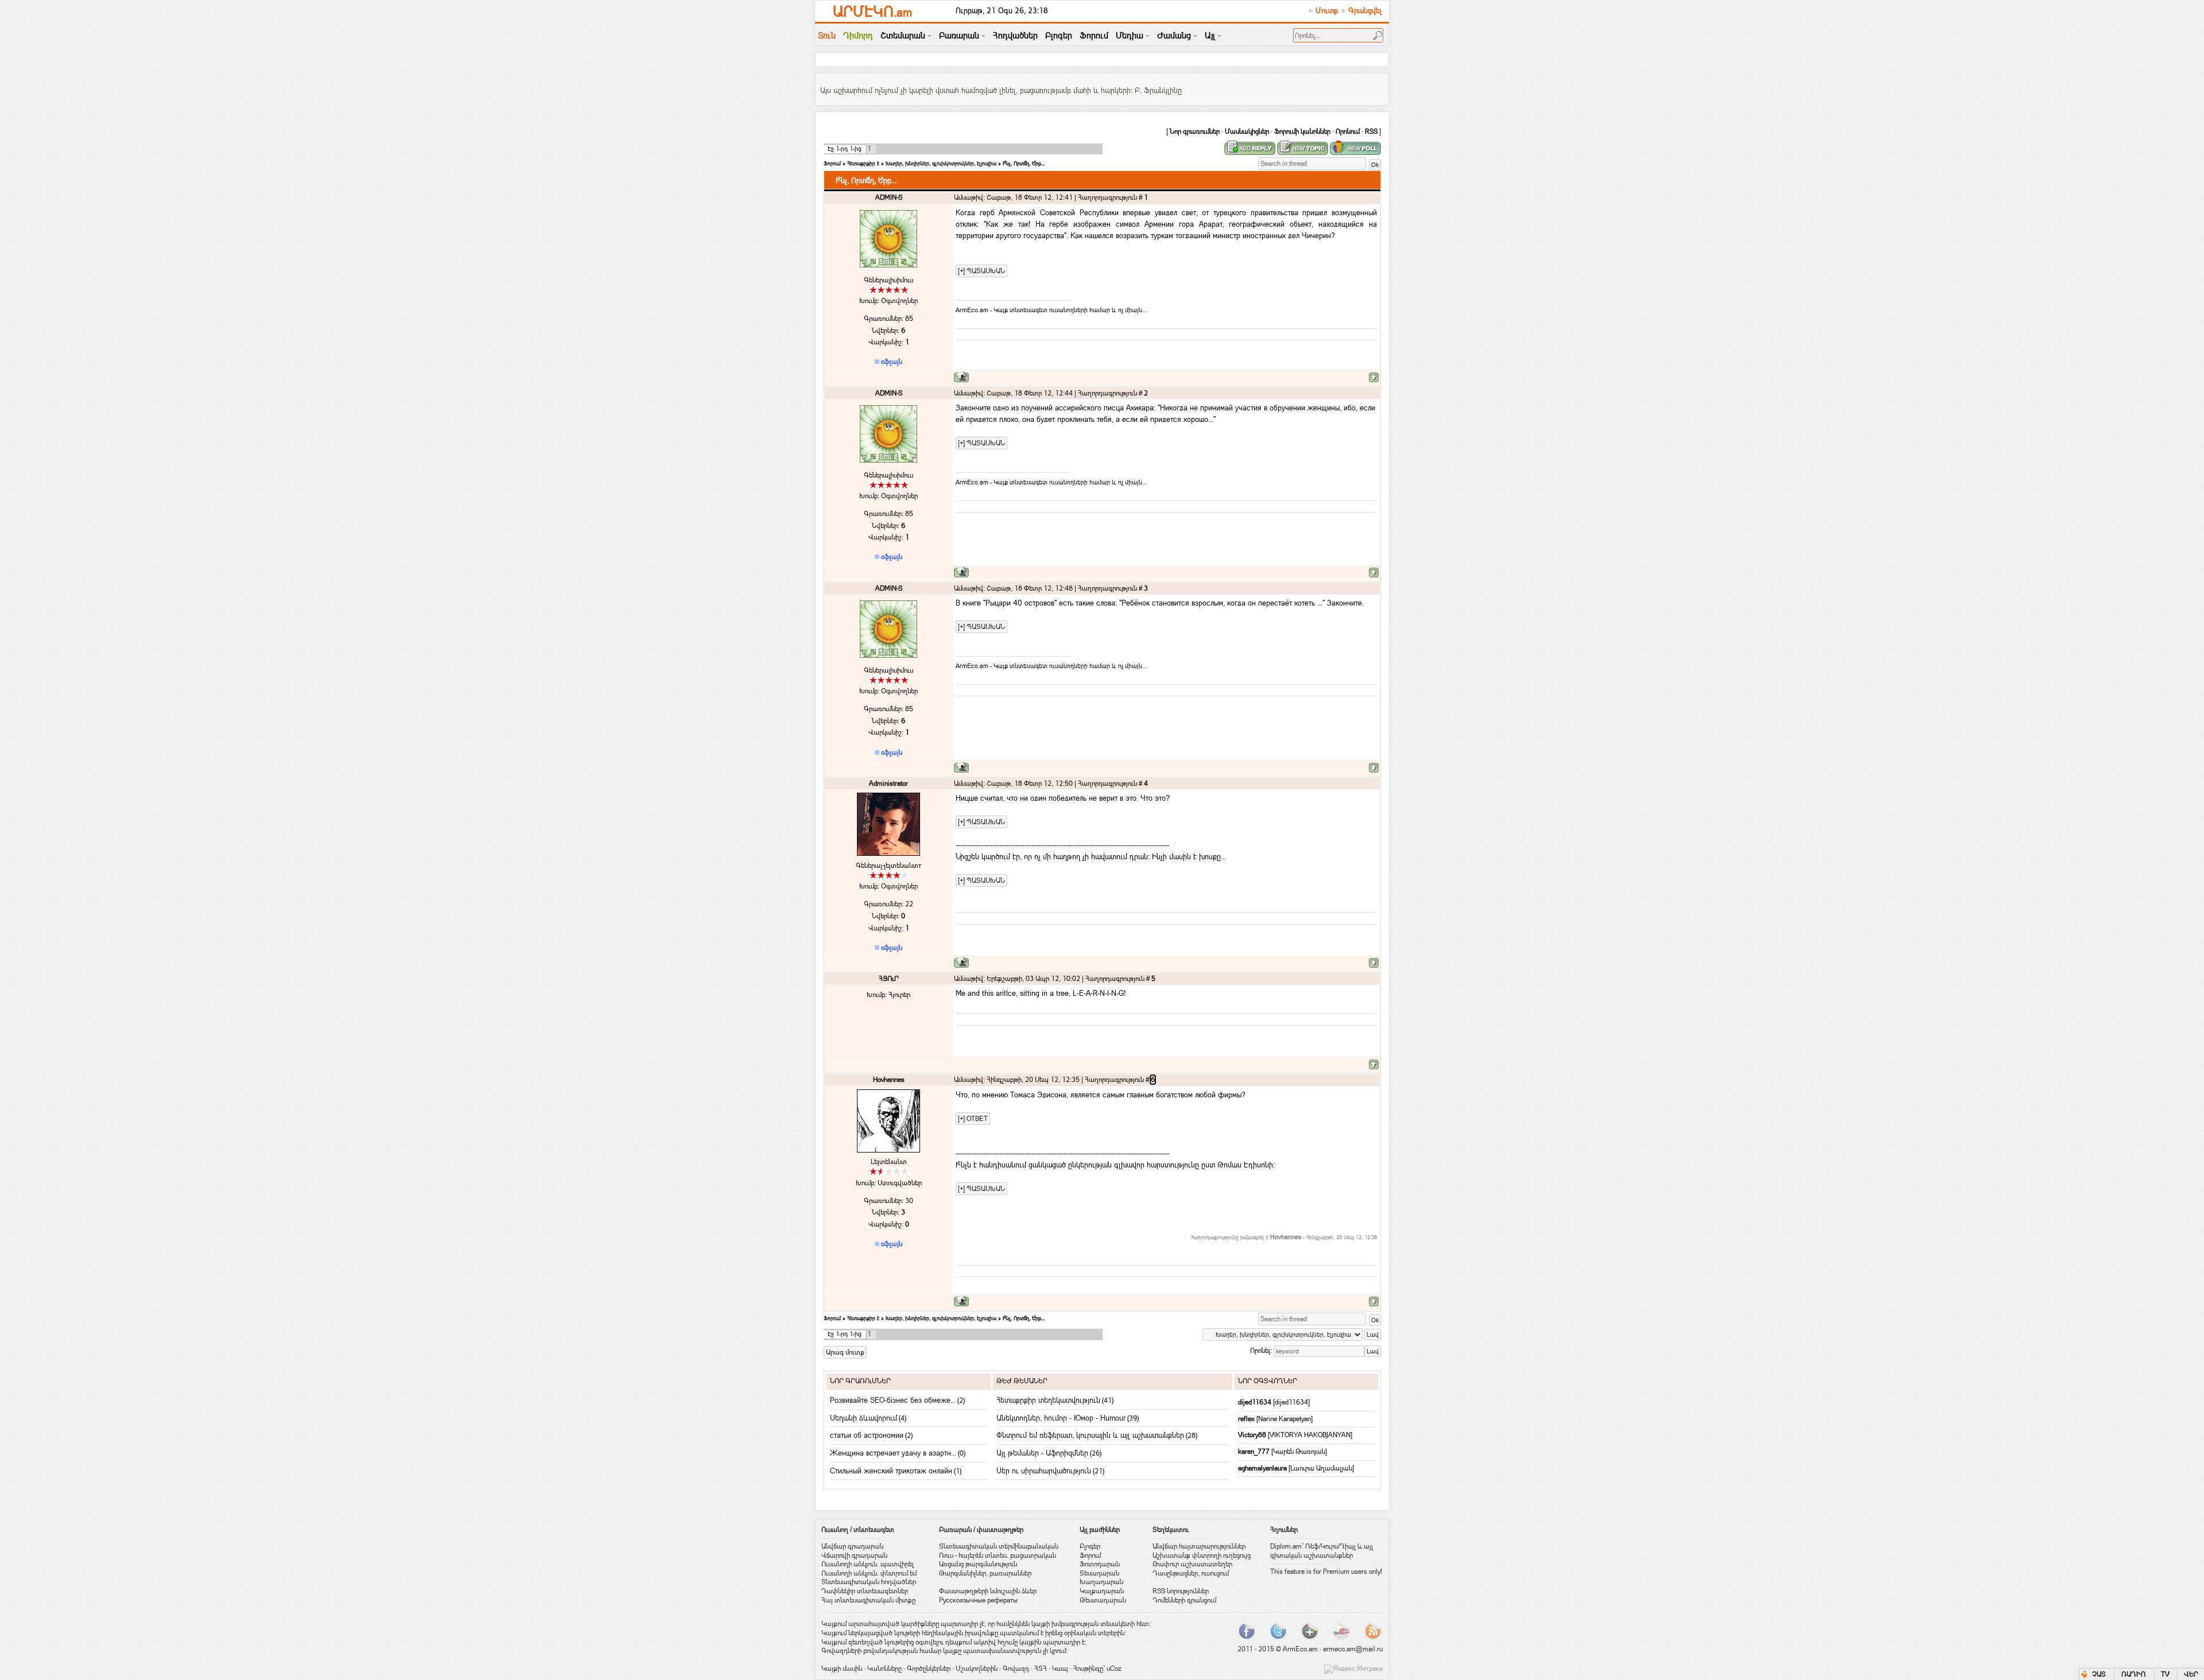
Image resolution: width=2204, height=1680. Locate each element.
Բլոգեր (1090, 1546)
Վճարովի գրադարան (854, 1555)
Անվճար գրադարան (852, 1546)
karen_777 (1255, 1452)
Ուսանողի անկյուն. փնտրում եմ (869, 1573)
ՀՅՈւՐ (889, 979)
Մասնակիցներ (1247, 131)
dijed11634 (1256, 1402)
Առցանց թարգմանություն (978, 1564)
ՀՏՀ (1041, 1669)
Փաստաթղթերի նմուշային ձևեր (988, 1591)
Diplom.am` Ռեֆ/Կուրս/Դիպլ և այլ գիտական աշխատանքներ (1322, 1551)
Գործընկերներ (929, 1669)
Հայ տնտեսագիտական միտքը (868, 1600)
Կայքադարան (1102, 1591)
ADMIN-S (889, 197)
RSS (1371, 131)
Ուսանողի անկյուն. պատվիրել (868, 1564)
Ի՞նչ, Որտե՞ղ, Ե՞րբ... (1024, 163)
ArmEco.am (1300, 1649)
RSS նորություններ (1181, 1591)
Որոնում (1348, 131)
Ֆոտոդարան (1100, 1564)
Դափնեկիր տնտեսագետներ (865, 1591)
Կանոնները (884, 1669)
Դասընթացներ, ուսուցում (1191, 1573)
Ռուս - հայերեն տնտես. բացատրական (998, 1555)
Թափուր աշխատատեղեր (1192, 1564)
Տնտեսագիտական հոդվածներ (869, 1582)
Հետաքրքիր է (863, 163)
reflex (1247, 1419)
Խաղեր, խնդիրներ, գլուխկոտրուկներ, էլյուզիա (941, 163)
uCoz (1114, 1669)
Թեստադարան (1103, 1600)
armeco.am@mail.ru (1353, 1649)
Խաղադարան (1101, 1582)
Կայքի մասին (842, 1669)
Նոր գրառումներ (1195, 131)
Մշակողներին (977, 1669)
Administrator (888, 783)
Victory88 (1253, 1435)
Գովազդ (1016, 1669)
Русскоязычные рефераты (978, 1600)
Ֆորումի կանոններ (1302, 131)
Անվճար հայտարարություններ (1199, 1546)
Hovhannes (889, 1080)
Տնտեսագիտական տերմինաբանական (999, 1546)
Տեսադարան (1099, 1573)
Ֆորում (832, 163)
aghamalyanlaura (1263, 1468)
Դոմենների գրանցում (1184, 1600)
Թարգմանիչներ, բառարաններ (985, 1573)
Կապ (1060, 1669)
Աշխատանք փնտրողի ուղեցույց (1202, 1555)
